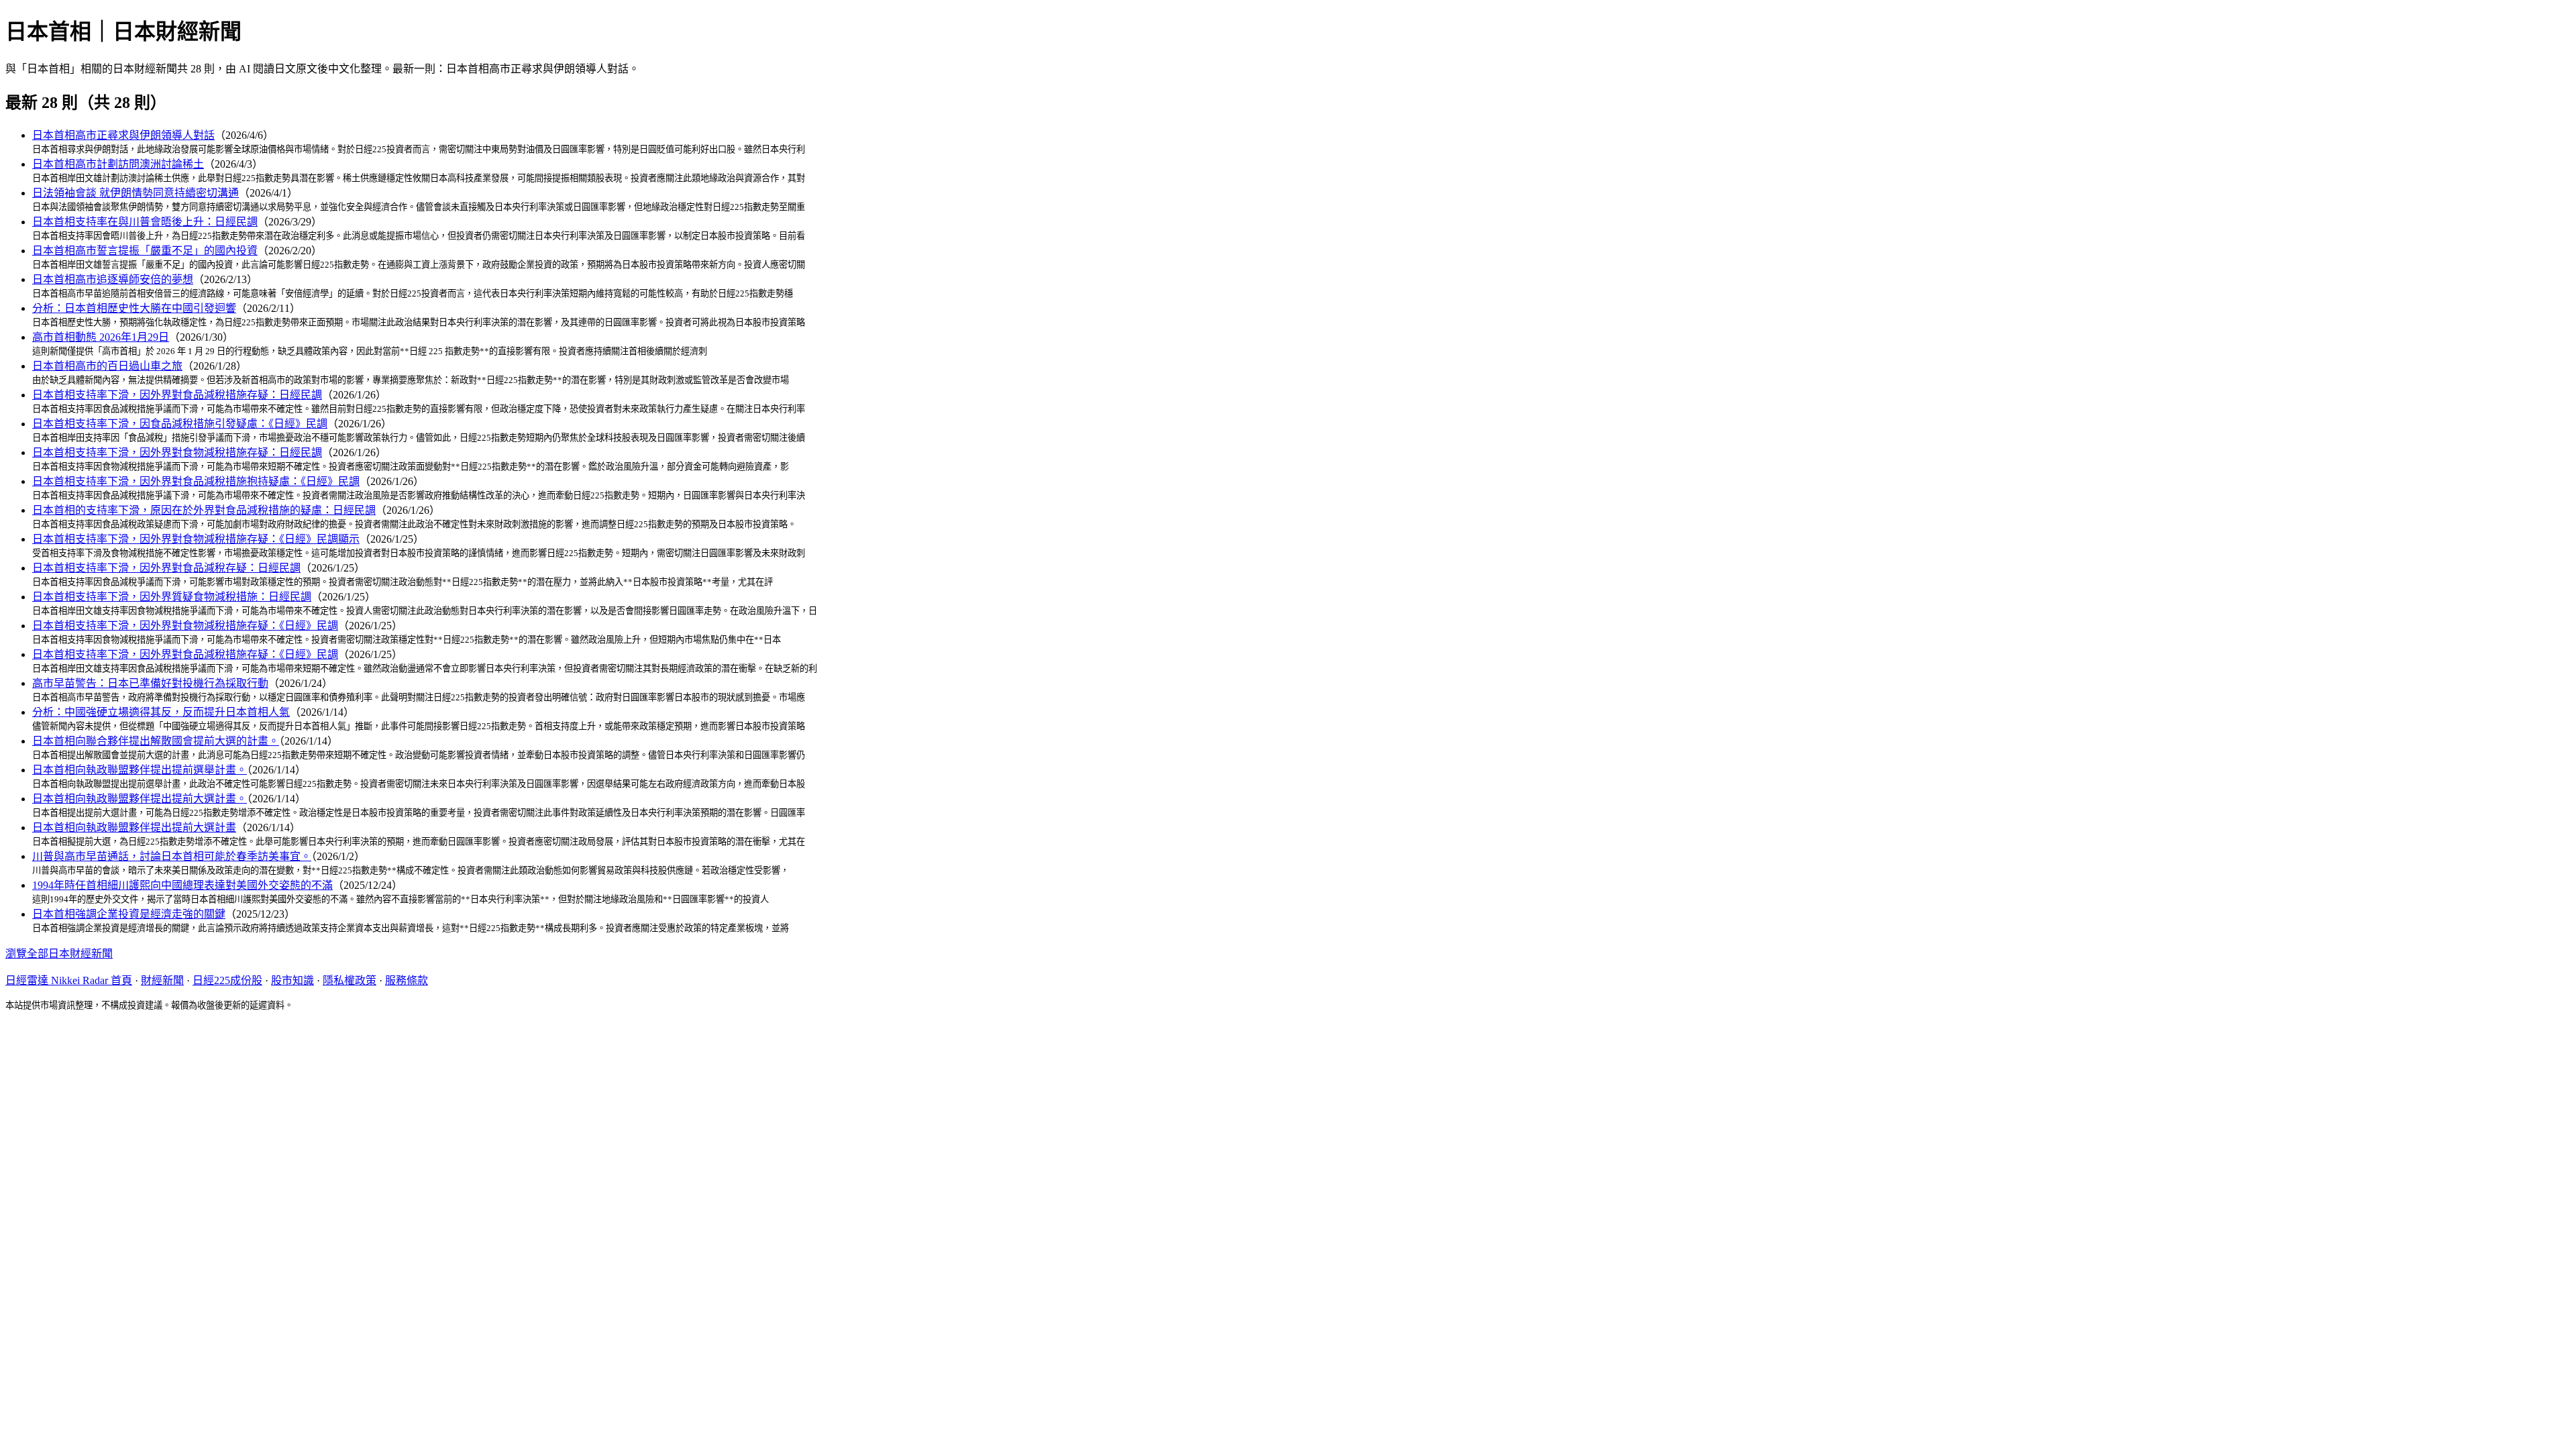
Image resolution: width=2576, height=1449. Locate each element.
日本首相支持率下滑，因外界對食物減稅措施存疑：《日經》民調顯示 (196, 539)
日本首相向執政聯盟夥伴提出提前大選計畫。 (140, 799)
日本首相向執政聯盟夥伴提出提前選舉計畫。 (140, 770)
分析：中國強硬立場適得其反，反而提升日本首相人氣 (161, 712)
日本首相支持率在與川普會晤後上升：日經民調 (145, 222)
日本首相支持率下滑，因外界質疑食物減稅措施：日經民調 (172, 597)
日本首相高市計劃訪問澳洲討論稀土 (118, 164)
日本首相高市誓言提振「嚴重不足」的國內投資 (145, 251)
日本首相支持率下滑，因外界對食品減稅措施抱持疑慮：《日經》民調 (196, 481)
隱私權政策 (350, 980)
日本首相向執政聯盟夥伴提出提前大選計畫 (134, 827)
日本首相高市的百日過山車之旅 (107, 366)
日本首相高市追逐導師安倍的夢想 (113, 279)
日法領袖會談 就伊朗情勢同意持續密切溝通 (136, 193)
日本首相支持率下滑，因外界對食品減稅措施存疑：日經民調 (177, 395)
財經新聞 (162, 980)
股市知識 (292, 980)
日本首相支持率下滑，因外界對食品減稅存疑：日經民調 (166, 568)
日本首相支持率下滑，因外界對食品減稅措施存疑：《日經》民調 (185, 654)
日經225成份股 (227, 980)
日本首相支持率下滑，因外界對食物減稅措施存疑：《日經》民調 (185, 626)
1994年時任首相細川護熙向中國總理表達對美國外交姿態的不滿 (182, 885)
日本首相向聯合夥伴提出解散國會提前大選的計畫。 (156, 741)
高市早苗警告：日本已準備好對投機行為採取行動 (150, 683)
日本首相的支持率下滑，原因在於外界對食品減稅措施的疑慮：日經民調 (204, 510)
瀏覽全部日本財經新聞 (59, 954)
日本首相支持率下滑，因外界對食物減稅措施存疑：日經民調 (177, 452)
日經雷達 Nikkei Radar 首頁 (69, 980)
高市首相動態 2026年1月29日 (101, 337)
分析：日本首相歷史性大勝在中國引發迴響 (134, 308)
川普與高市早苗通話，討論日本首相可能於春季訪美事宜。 (172, 856)
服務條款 (407, 980)
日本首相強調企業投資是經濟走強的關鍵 (129, 914)
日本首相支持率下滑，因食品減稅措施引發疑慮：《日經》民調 (180, 424)
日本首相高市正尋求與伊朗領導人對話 (123, 135)
